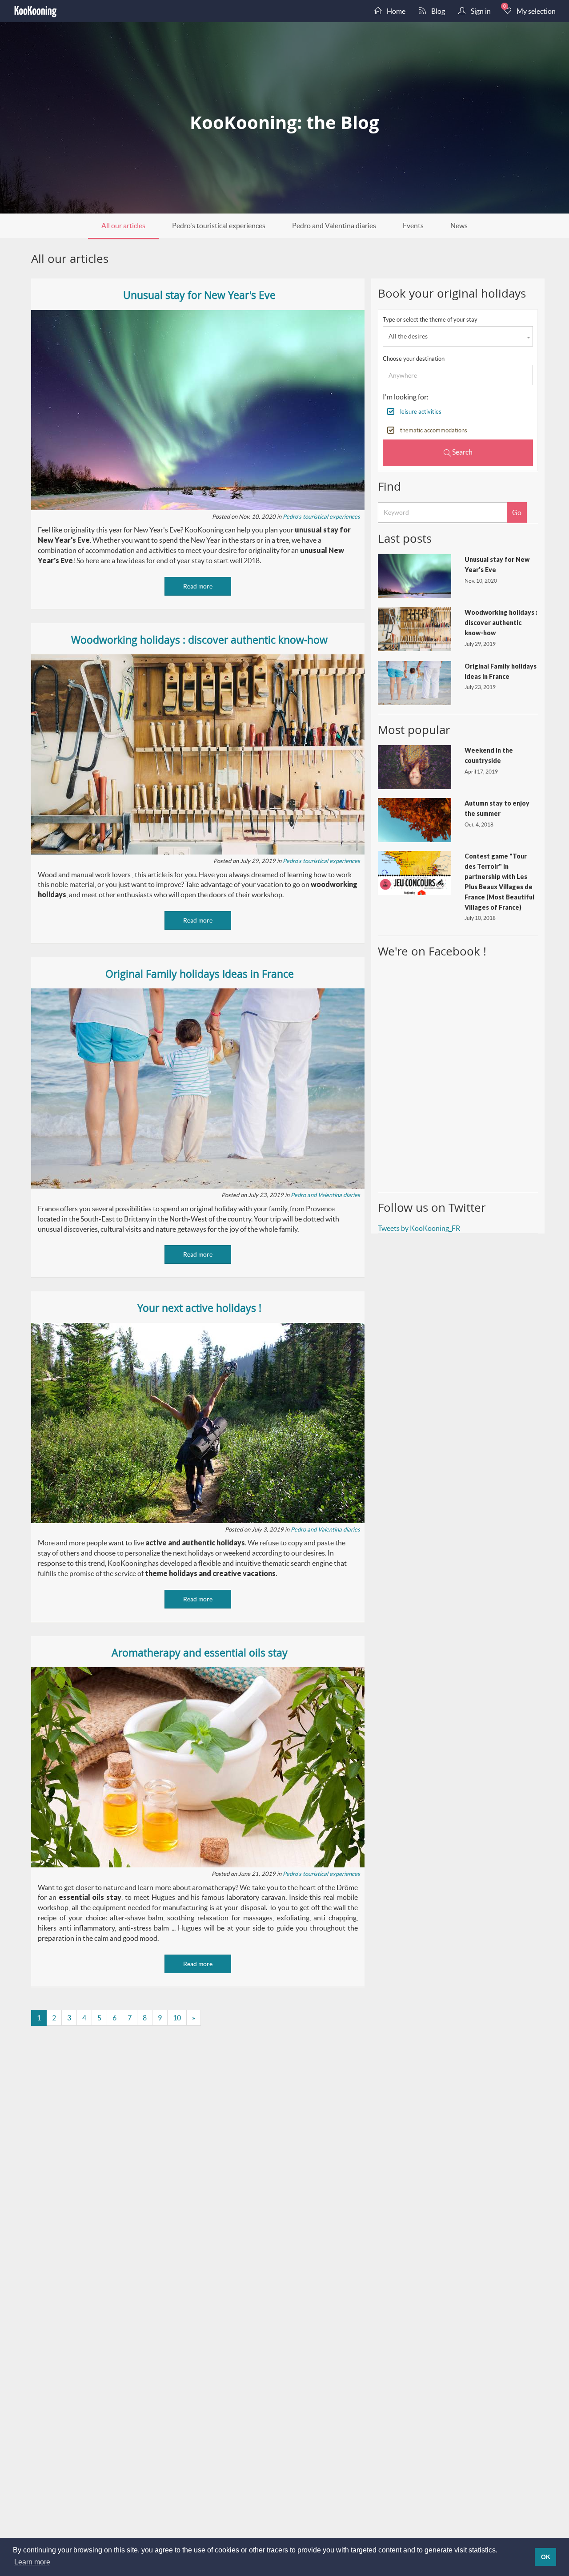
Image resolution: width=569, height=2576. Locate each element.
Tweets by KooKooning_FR (419, 1228)
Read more (198, 586)
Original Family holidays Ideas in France (200, 974)
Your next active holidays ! (199, 1308)
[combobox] (458, 336)
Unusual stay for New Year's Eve (199, 295)
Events (413, 225)
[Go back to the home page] (36, 11)
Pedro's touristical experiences (219, 225)
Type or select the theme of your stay (430, 319)
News (459, 225)
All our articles (123, 225)
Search (462, 452)
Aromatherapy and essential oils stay (200, 1653)
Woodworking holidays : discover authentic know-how (199, 640)
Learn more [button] (32, 2562)
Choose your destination (414, 359)
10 (177, 2018)
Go (517, 512)
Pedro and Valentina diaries (334, 225)
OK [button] (546, 2557)
